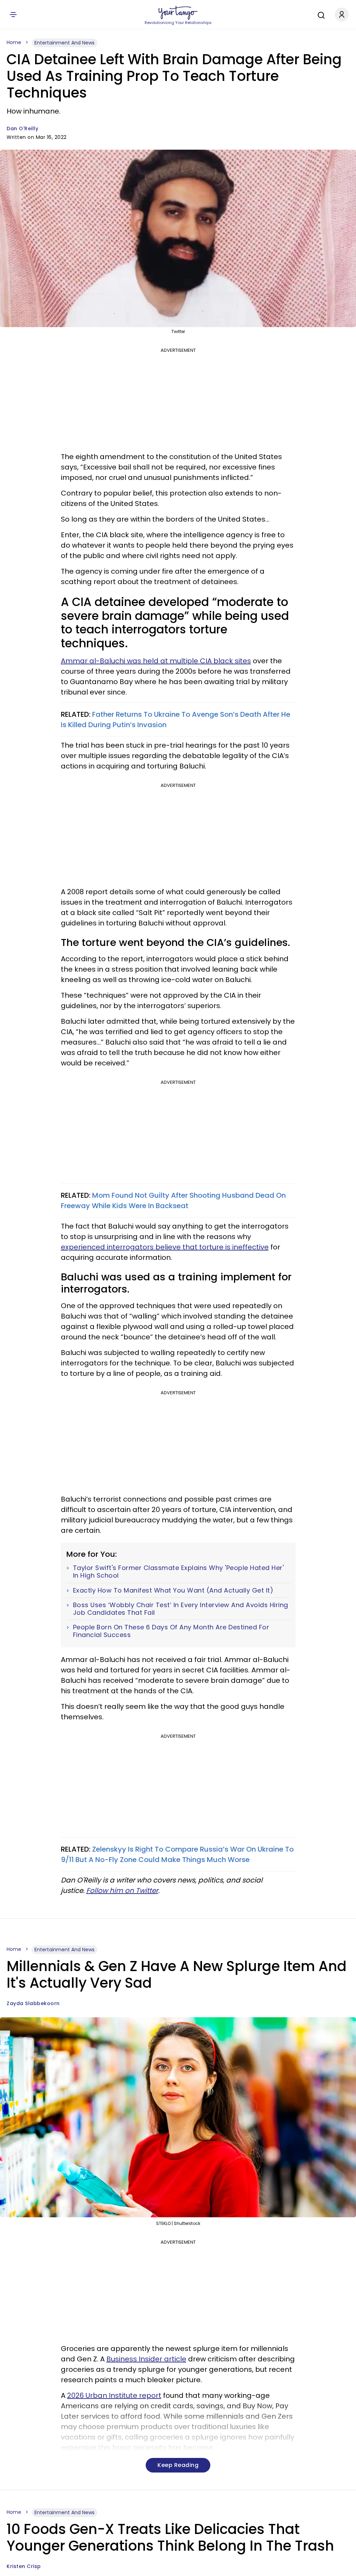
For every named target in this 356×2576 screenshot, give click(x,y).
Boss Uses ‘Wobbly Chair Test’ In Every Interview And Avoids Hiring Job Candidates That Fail (181, 1609)
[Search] (319, 14)
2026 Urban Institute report (114, 2395)
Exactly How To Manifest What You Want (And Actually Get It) (173, 1590)
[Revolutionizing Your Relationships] (178, 13)
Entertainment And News (64, 43)
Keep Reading (178, 2465)
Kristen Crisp (24, 2566)
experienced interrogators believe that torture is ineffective (165, 1247)
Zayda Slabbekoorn (33, 2003)
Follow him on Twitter (122, 1891)
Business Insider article (146, 2359)
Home (14, 42)
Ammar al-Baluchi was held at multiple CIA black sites (156, 661)
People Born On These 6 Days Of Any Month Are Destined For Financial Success (171, 1631)
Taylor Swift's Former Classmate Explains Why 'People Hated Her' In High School (179, 1572)
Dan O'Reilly (22, 128)
